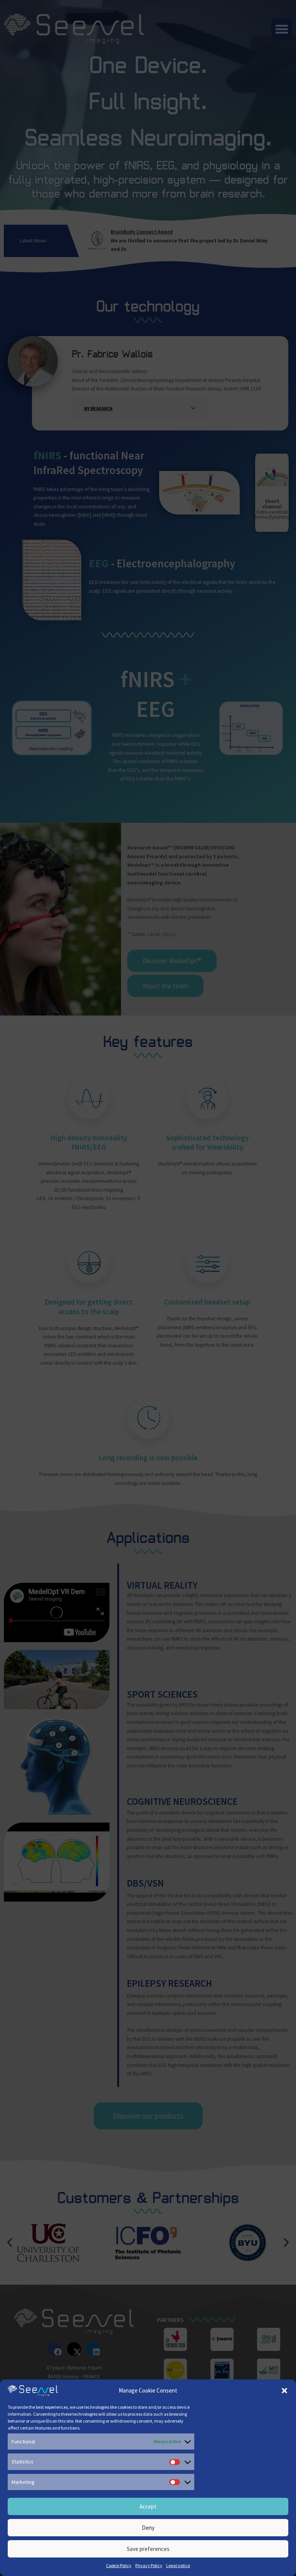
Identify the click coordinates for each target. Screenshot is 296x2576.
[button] (284, 2391)
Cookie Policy (119, 2565)
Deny (148, 2528)
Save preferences (148, 2549)
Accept (148, 2506)
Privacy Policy (149, 2565)
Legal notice (178, 2565)
